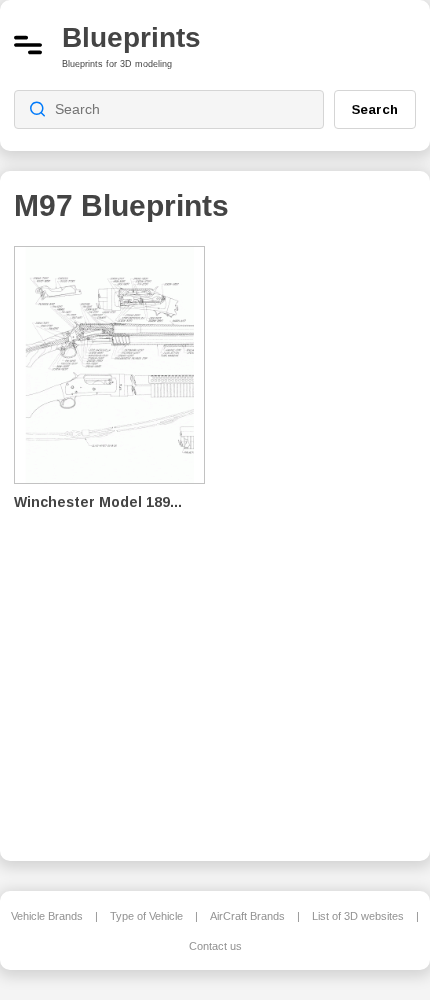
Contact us (215, 946)
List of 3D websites (358, 916)
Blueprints (131, 37)
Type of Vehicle (146, 916)
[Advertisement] (326, 540)
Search (375, 109)
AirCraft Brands (247, 916)
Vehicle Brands (47, 916)
